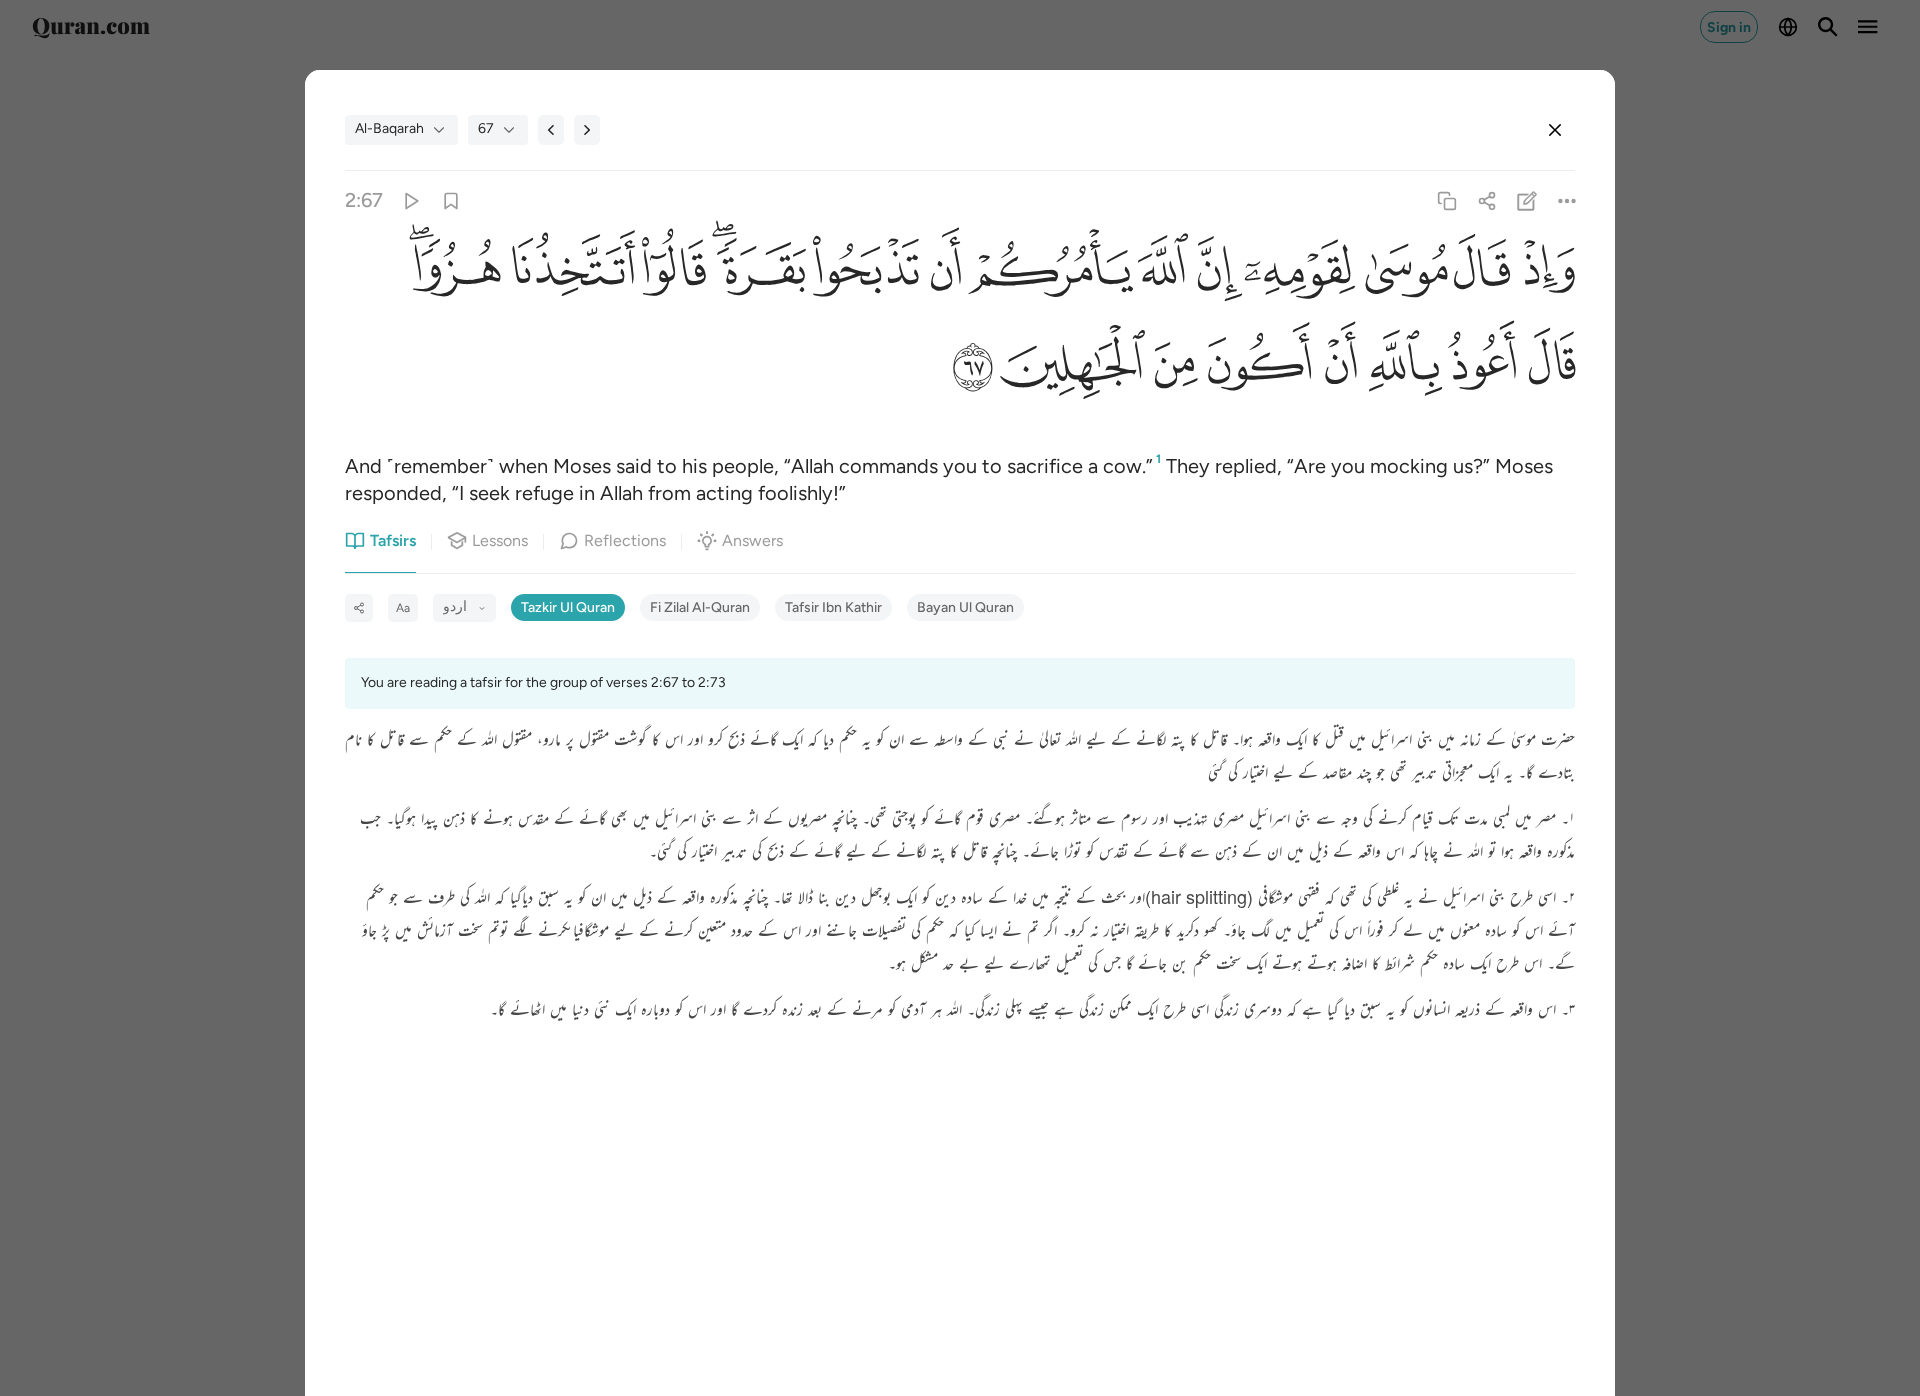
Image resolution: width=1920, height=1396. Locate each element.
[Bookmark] (450, 200)
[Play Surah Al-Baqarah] (410, 200)
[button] (1543, 274)
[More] (1567, 200)
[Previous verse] (551, 130)
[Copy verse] (1446, 200)
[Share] (1486, 200)
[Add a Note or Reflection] (1527, 200)
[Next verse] (587, 130)
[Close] (1555, 130)
